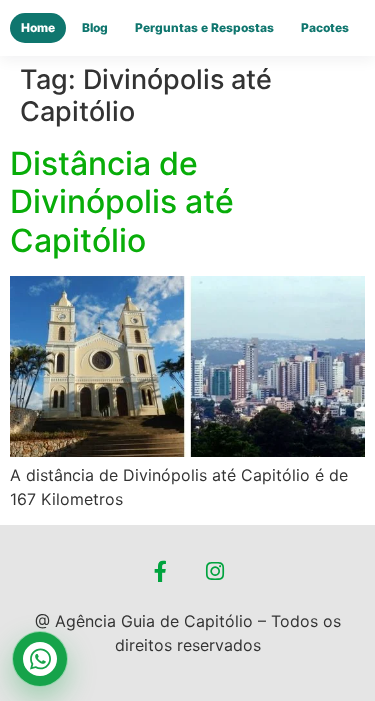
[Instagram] (215, 572)
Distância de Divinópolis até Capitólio (122, 202)
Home (38, 27)
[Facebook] (160, 572)
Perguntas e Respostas (204, 27)
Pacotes (325, 27)
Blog (95, 27)
